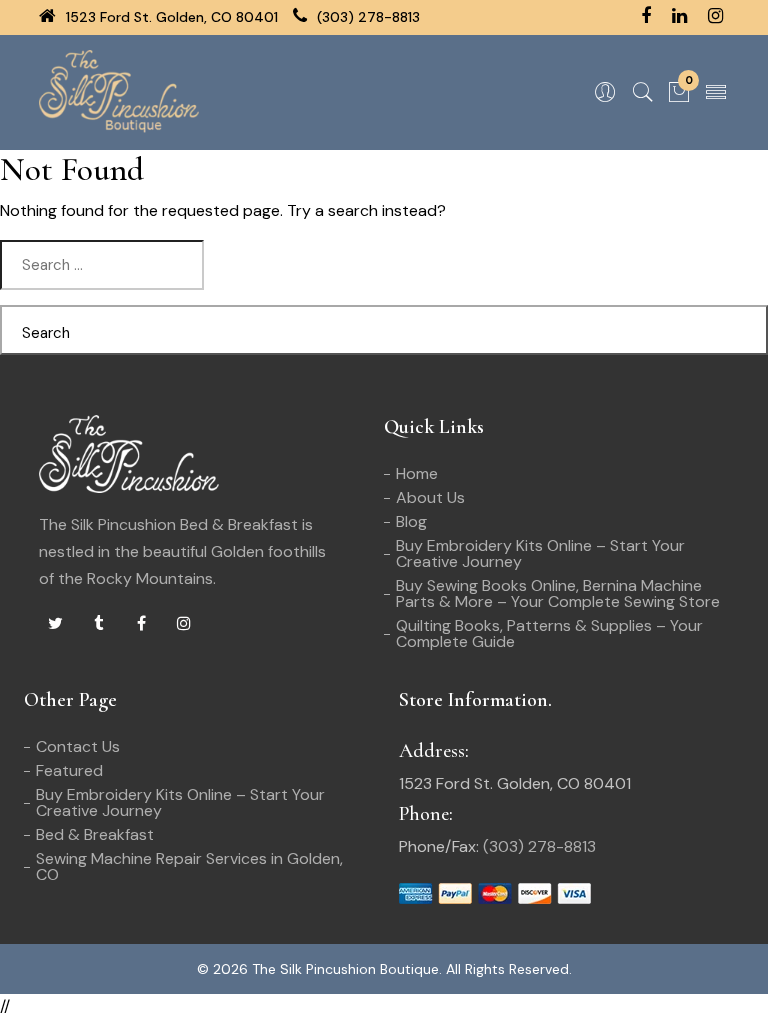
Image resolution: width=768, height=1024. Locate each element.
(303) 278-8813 (366, 17)
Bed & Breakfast (95, 834)
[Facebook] (141, 624)
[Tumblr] (98, 624)
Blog (411, 521)
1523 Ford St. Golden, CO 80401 (170, 17)
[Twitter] (55, 624)
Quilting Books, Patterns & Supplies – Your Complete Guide (549, 633)
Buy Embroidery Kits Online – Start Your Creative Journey (540, 553)
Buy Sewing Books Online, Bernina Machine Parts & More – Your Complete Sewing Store (558, 593)
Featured (69, 770)
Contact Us (78, 746)
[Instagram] (184, 624)
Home (417, 473)
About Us (430, 497)
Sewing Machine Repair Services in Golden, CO (189, 866)
